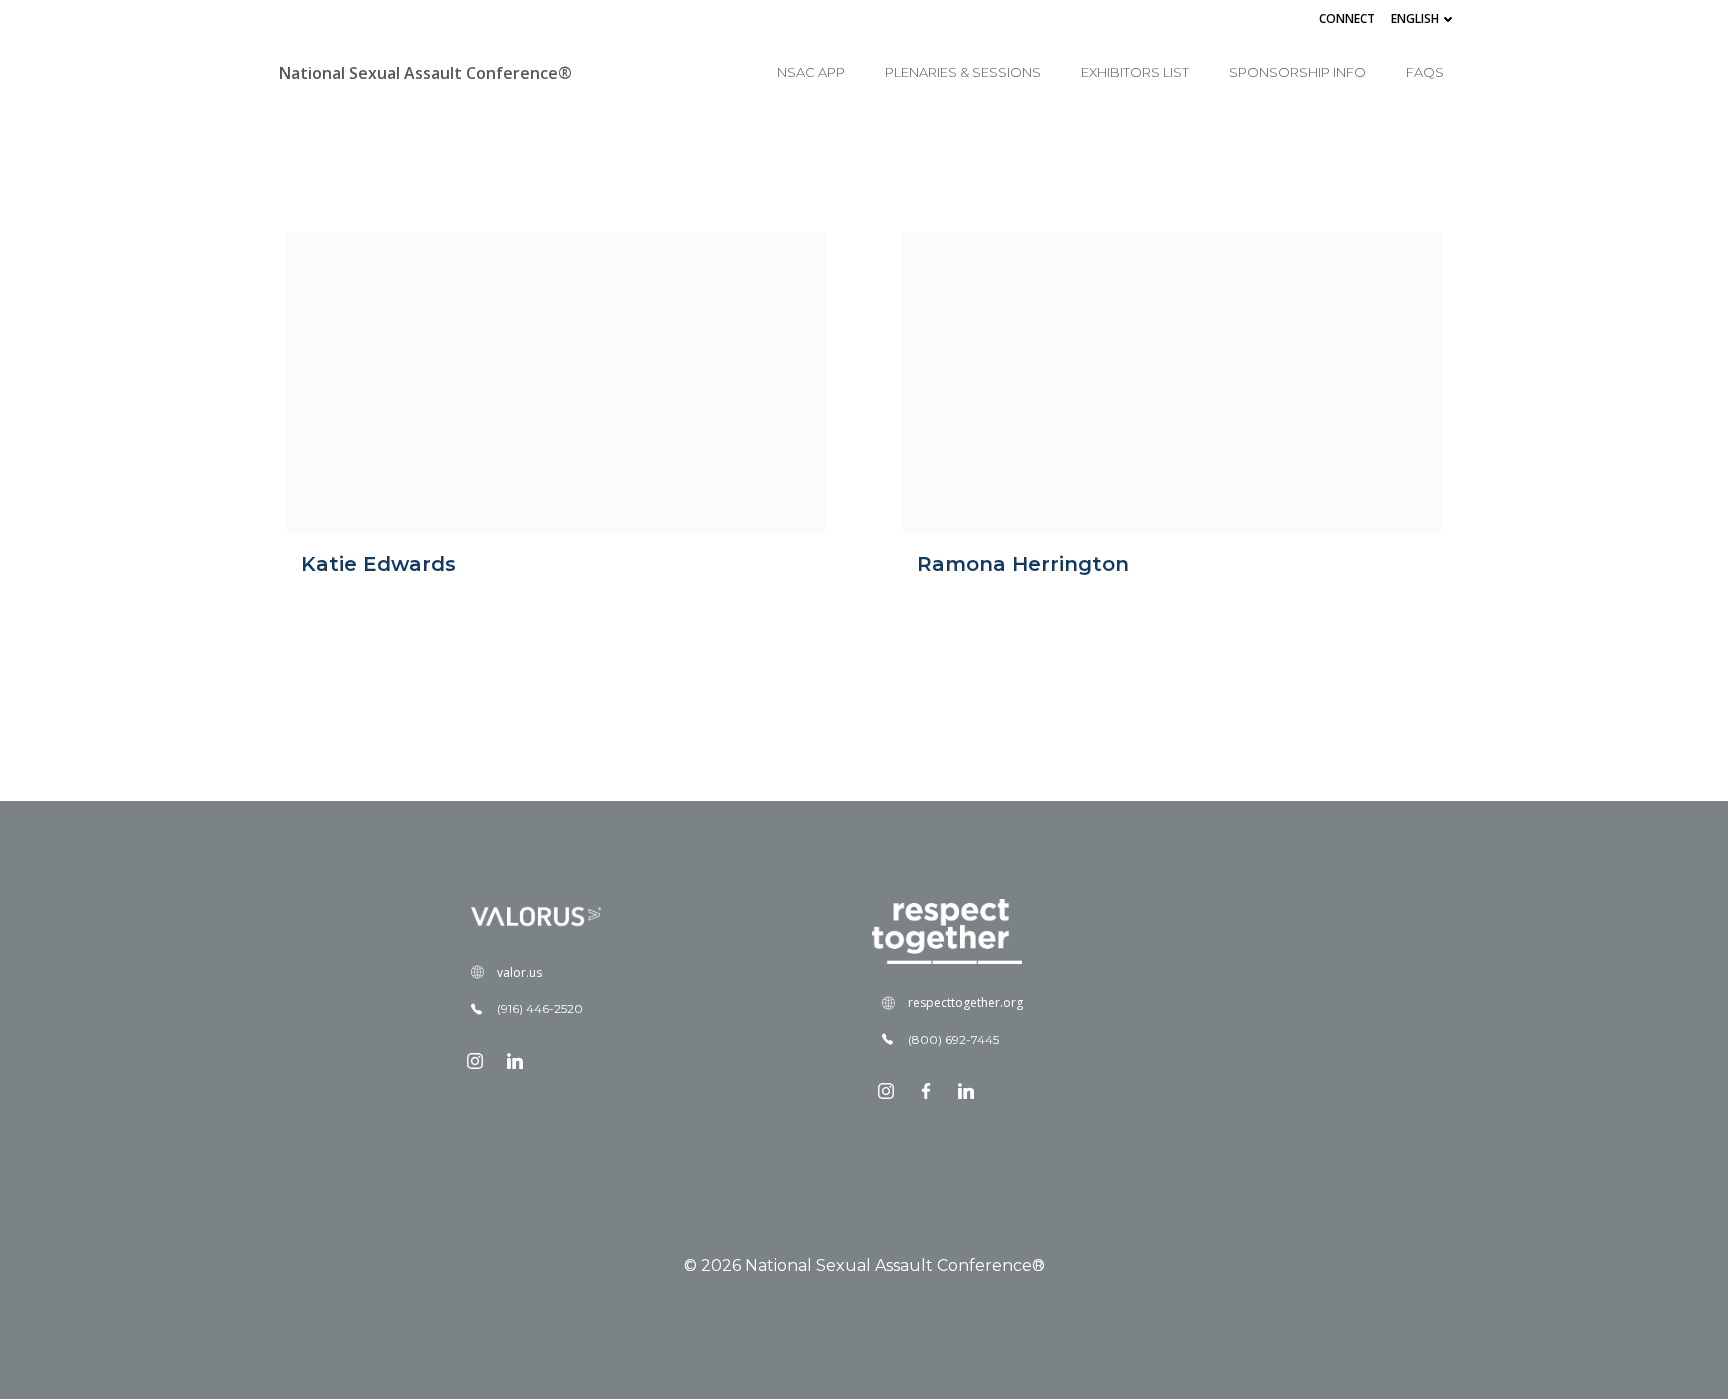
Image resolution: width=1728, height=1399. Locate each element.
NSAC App (811, 72)
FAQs (1425, 72)
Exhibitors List (1135, 72)
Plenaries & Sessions (963, 72)
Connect (1347, 18)
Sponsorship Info (1297, 72)
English (1415, 18)
